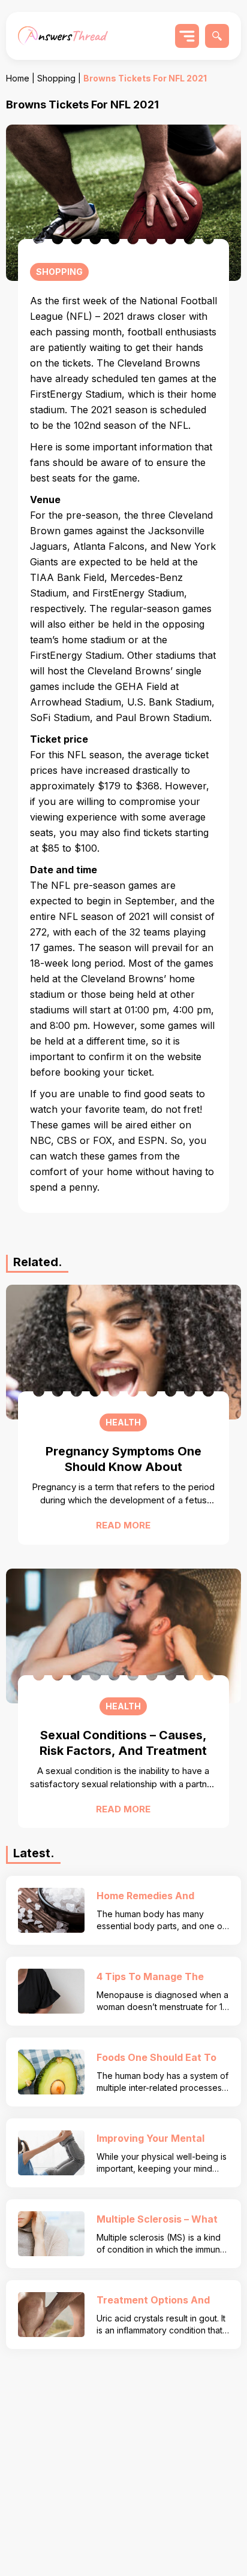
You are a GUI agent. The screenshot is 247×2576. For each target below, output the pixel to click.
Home (18, 78)
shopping (56, 78)
